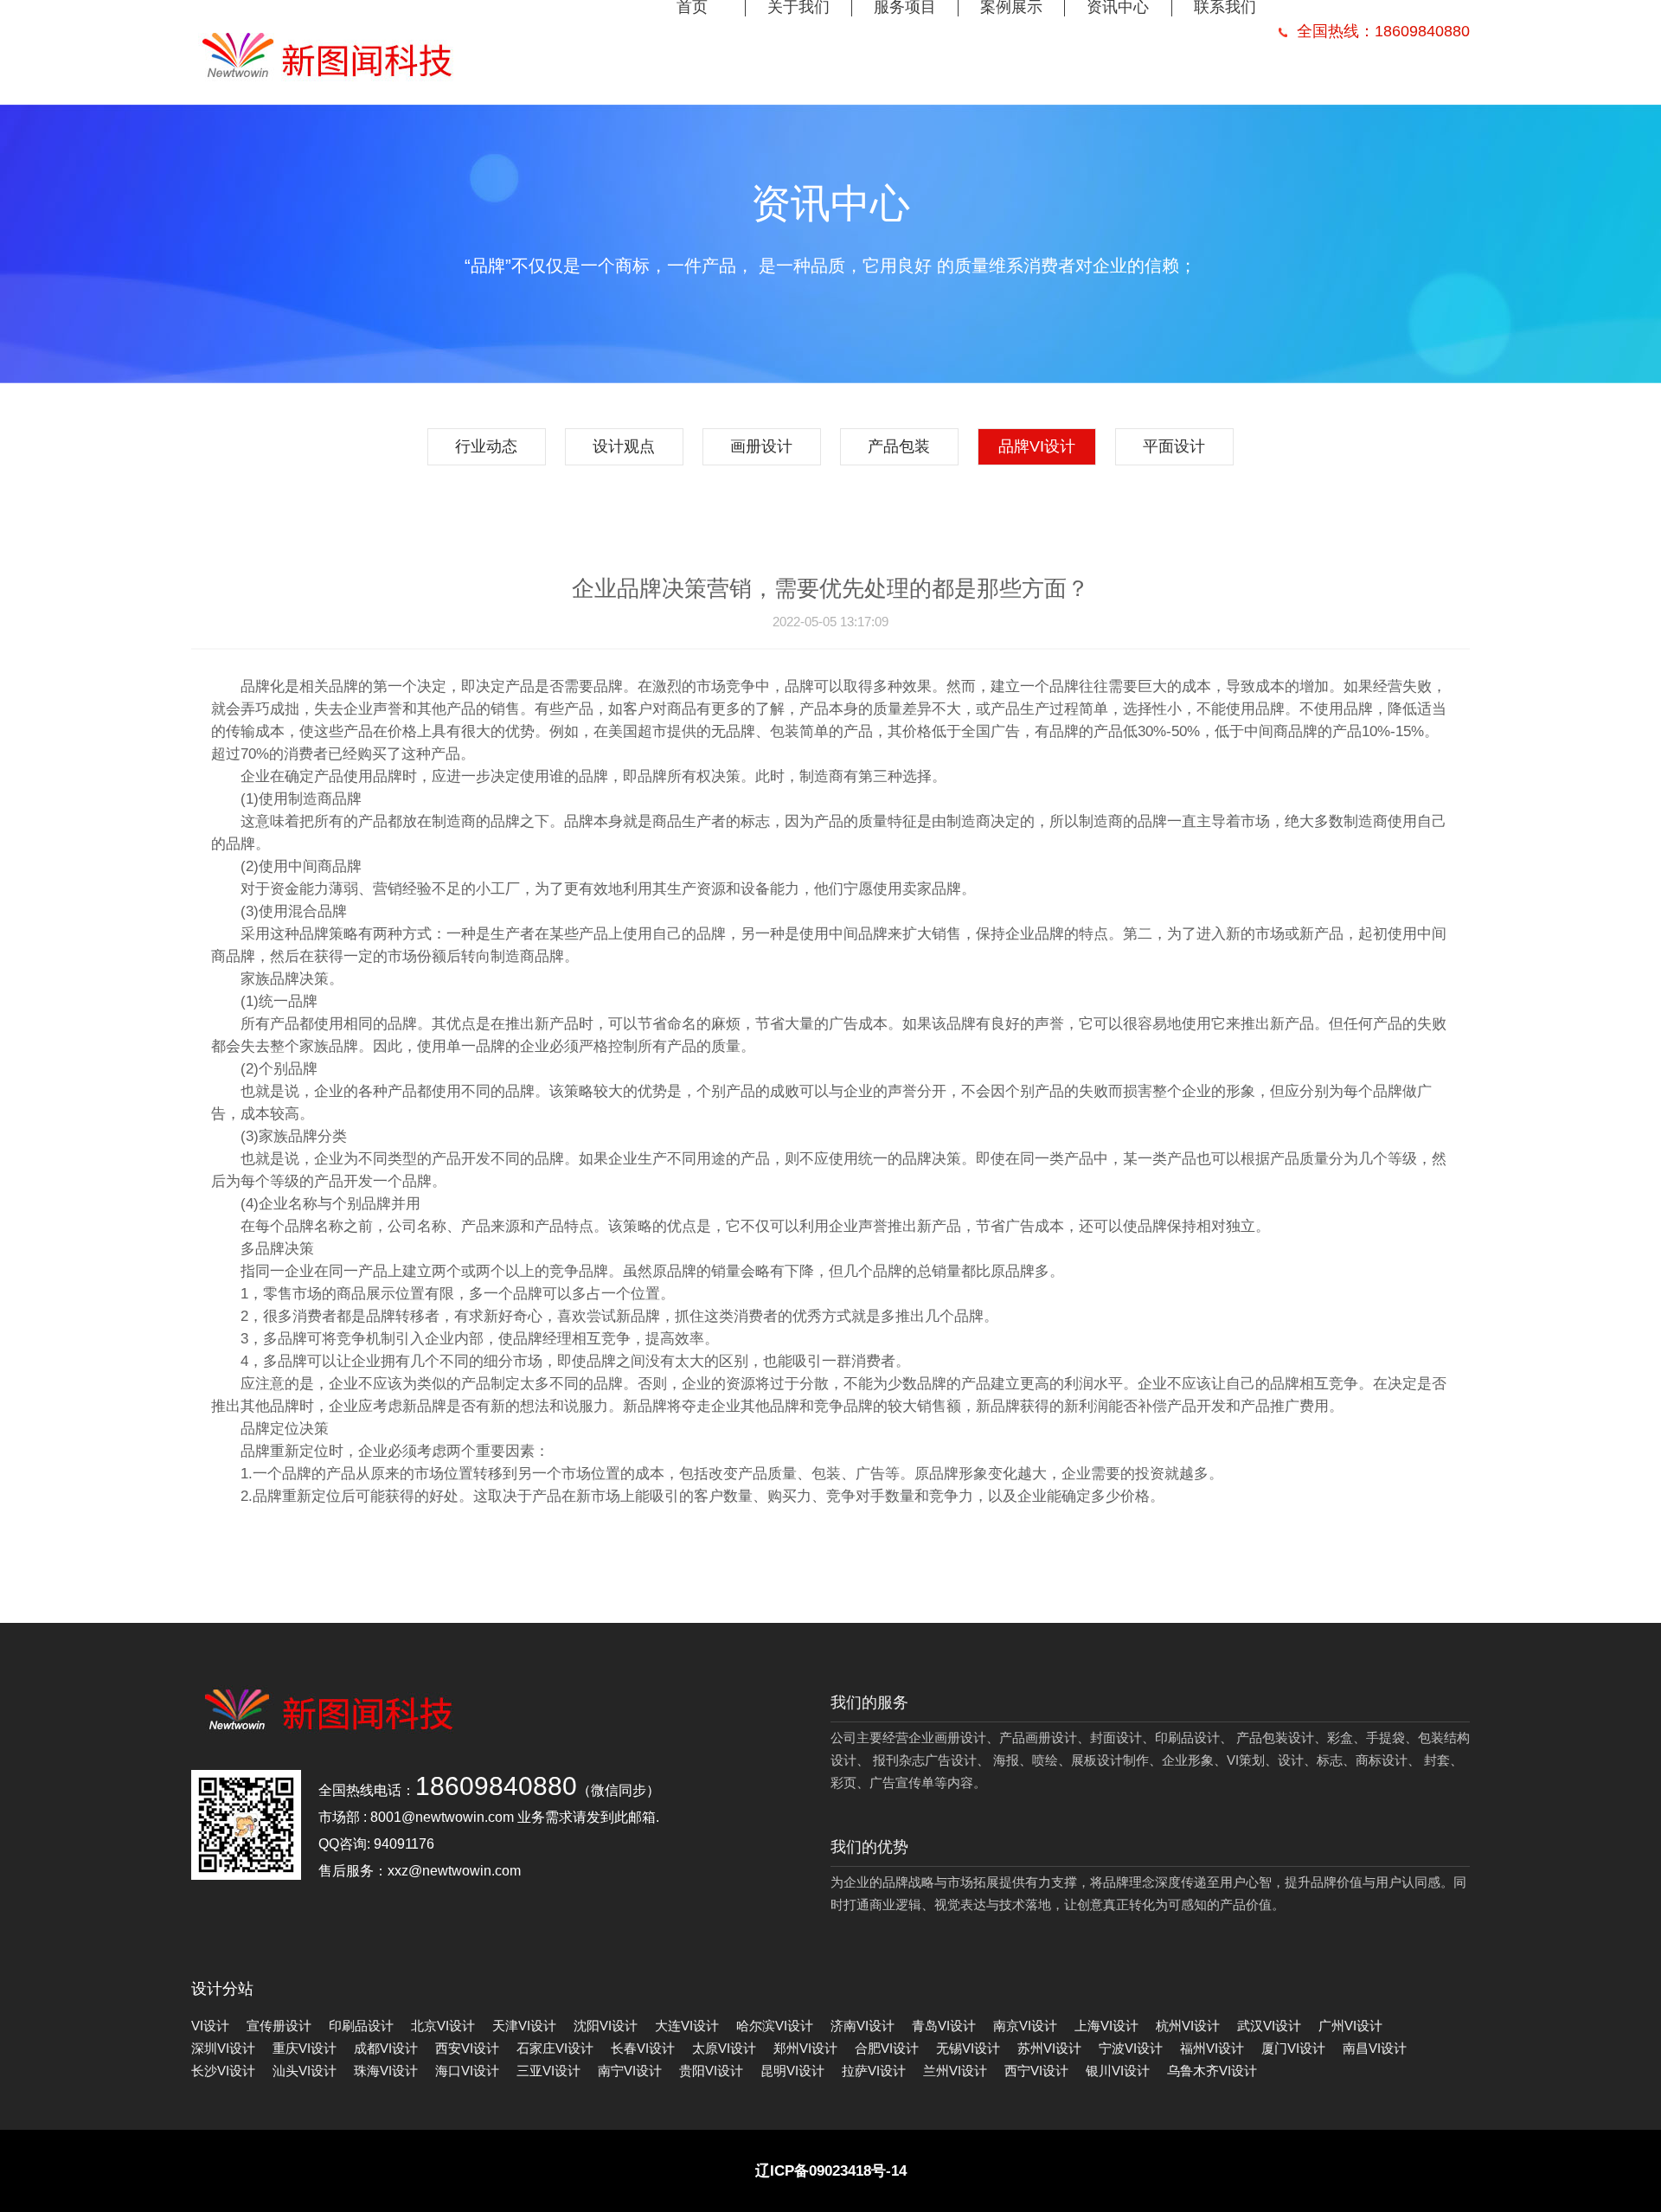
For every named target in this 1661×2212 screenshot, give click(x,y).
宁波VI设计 (1131, 2048)
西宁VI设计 (1036, 2071)
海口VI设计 (467, 2071)
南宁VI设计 (630, 2071)
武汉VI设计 (1269, 2026)
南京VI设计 (1025, 2026)
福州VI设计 (1212, 2048)
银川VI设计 (1118, 2071)
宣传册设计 (279, 2026)
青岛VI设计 (944, 2026)
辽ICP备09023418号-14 (831, 2171)
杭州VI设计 (1188, 2026)
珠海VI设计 (386, 2071)
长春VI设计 (643, 2048)
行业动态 (486, 446)
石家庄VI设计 (555, 2048)
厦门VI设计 (1293, 2048)
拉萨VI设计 (874, 2071)
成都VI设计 (386, 2048)
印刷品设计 (361, 2026)
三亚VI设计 (548, 2071)
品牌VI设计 (1037, 446)
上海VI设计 (1106, 2026)
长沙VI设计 (223, 2071)
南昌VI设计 (1375, 2048)
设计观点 (624, 446)
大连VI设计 (687, 2026)
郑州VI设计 (805, 2048)
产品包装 (899, 446)
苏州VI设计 (1049, 2048)
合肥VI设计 (887, 2048)
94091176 (404, 1844)
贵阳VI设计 (711, 2071)
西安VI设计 (467, 2048)
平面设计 (1174, 446)
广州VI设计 (1350, 2026)
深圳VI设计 (223, 2048)
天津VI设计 (524, 2026)
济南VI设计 (863, 2026)
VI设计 (210, 2026)
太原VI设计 (724, 2048)
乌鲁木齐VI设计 (1212, 2071)
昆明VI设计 (792, 2071)
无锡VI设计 (968, 2048)
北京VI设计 (443, 2026)
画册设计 (761, 446)
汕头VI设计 (305, 2071)
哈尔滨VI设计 (775, 2026)
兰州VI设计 (955, 2071)
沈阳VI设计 (606, 2026)
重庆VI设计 (305, 2048)
